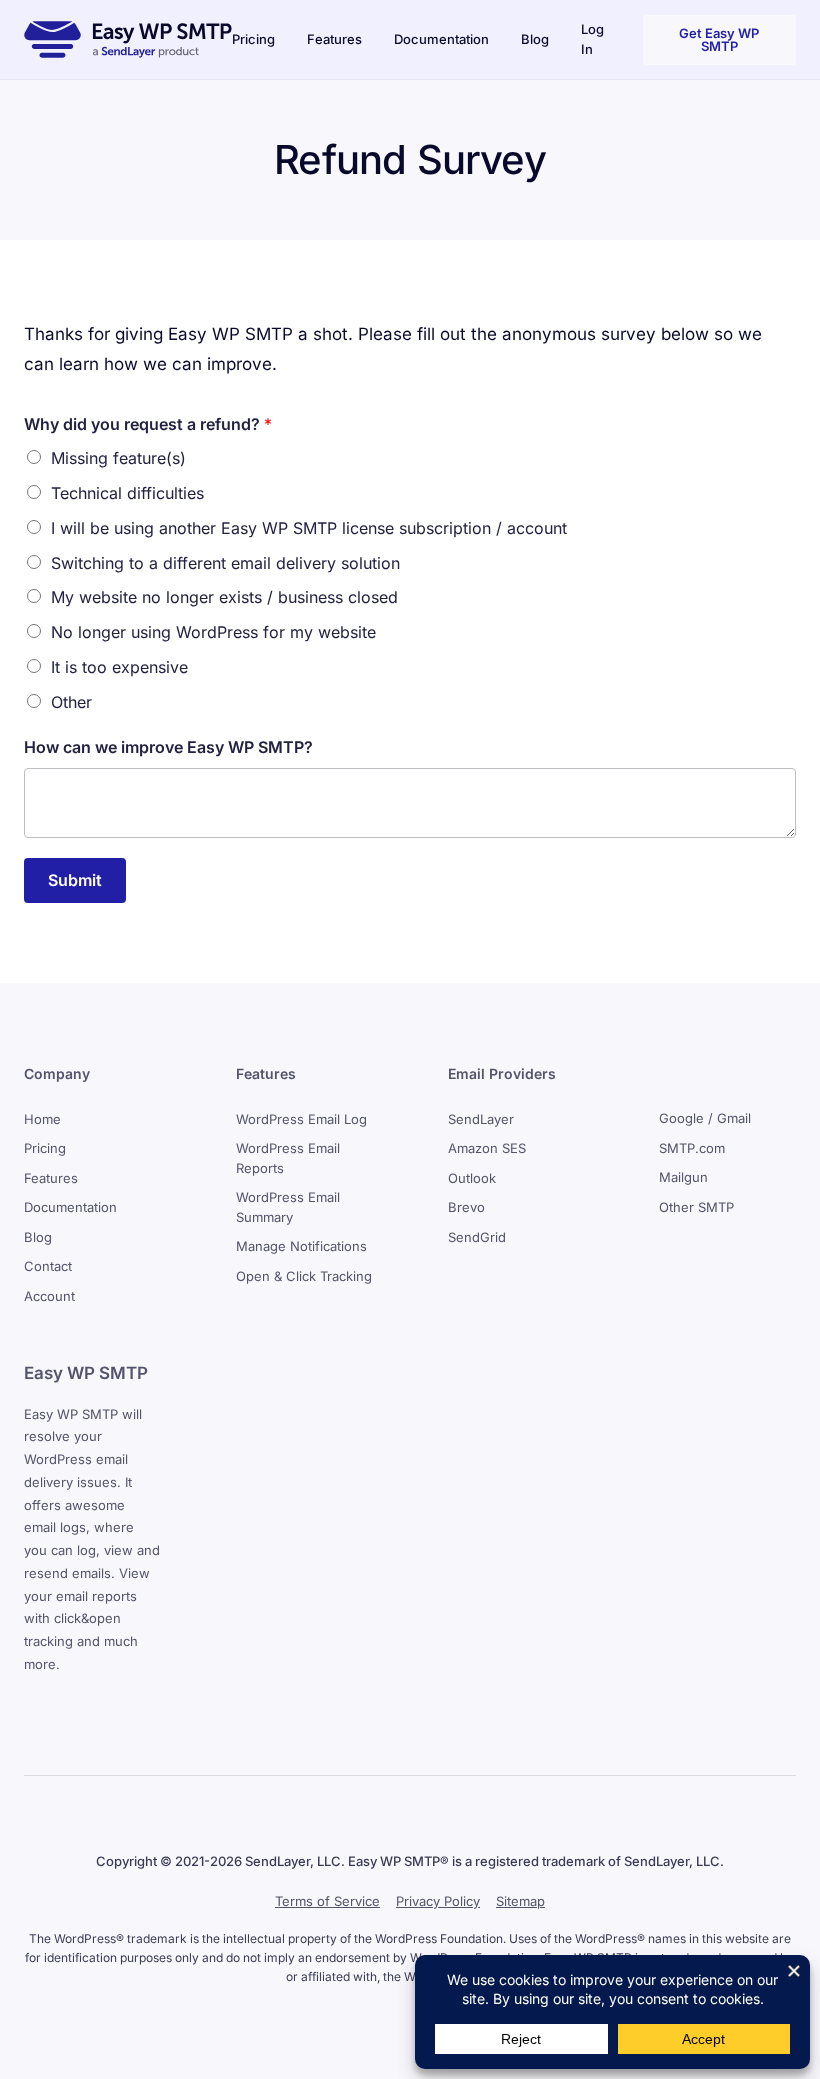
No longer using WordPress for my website (213, 632)
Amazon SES (487, 1148)
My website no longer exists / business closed (224, 597)
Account (49, 1296)
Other (71, 702)
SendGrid (477, 1237)
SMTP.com (692, 1148)
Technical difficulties (127, 493)
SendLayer (481, 1119)
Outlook (472, 1178)
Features (334, 39)
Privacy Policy (438, 1901)
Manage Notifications (301, 1246)
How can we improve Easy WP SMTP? (168, 747)
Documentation (441, 39)
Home (42, 1119)
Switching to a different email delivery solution (225, 563)
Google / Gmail (705, 1118)
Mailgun (683, 1177)
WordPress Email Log (301, 1119)
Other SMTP (696, 1207)
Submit (75, 880)
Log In (592, 39)
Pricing (253, 39)
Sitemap (520, 1901)
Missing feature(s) (118, 458)
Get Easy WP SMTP (719, 39)
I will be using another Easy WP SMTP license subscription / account (309, 528)
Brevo (466, 1207)
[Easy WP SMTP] (128, 39)
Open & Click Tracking (304, 1276)
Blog (535, 39)
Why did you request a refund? (148, 424)
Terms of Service (327, 1901)
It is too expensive (119, 667)
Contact (48, 1266)
